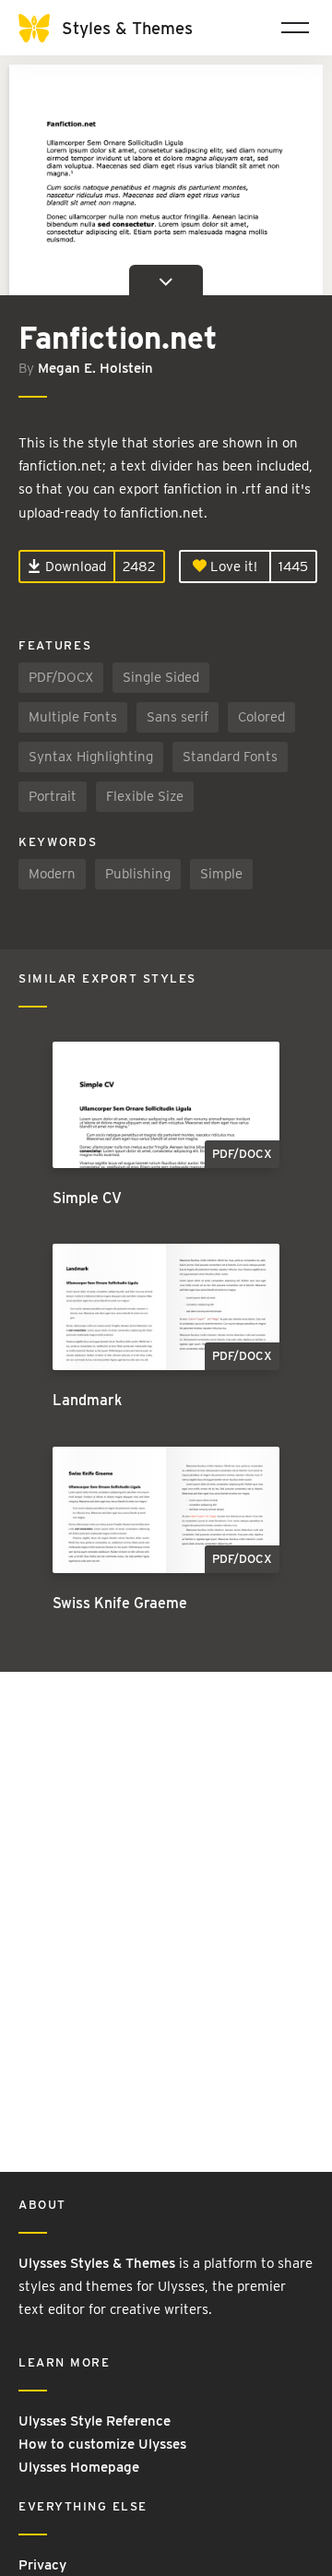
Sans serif (178, 717)
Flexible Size (145, 796)
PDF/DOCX (61, 677)
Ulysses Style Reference (95, 2421)
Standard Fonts (230, 757)
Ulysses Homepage (79, 2467)
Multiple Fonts (73, 717)
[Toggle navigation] (295, 28)
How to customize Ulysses (102, 2444)
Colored (261, 717)
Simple (221, 874)
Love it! (232, 566)
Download (74, 566)
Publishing (138, 874)
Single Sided (161, 677)
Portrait (53, 796)
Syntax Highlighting (91, 757)
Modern (52, 874)
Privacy (42, 2565)
